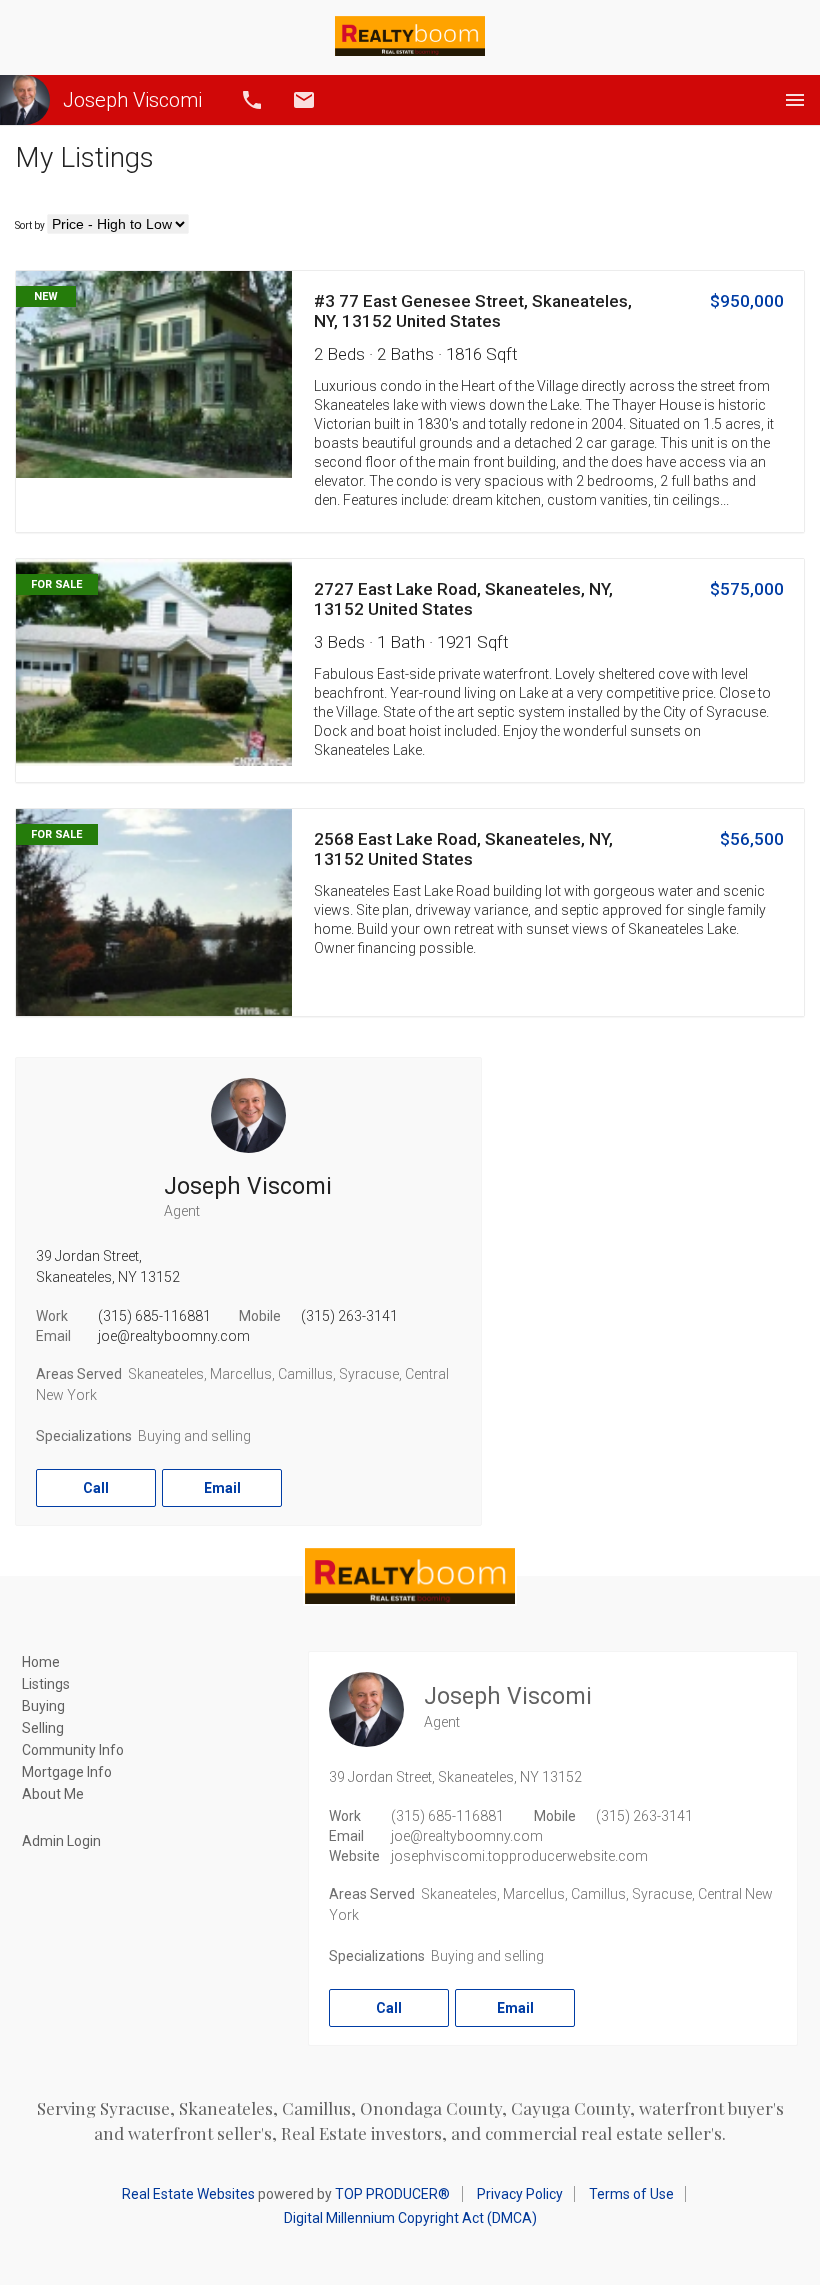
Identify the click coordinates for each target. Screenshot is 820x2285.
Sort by (30, 225)
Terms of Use (631, 2194)
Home (41, 1662)
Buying (43, 1706)
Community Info (73, 1750)
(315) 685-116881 (154, 1316)
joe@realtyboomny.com (174, 1336)
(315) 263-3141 (349, 1316)
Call (252, 100)
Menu (795, 100)
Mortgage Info (67, 1772)
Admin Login (61, 1841)
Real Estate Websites (188, 2194)
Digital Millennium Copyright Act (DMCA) (410, 2218)
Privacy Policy (520, 2194)
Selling (43, 1728)
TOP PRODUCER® (392, 2194)
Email (304, 100)
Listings (46, 1684)
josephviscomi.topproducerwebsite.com (519, 1856)
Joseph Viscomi (132, 100)
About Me (53, 1794)
